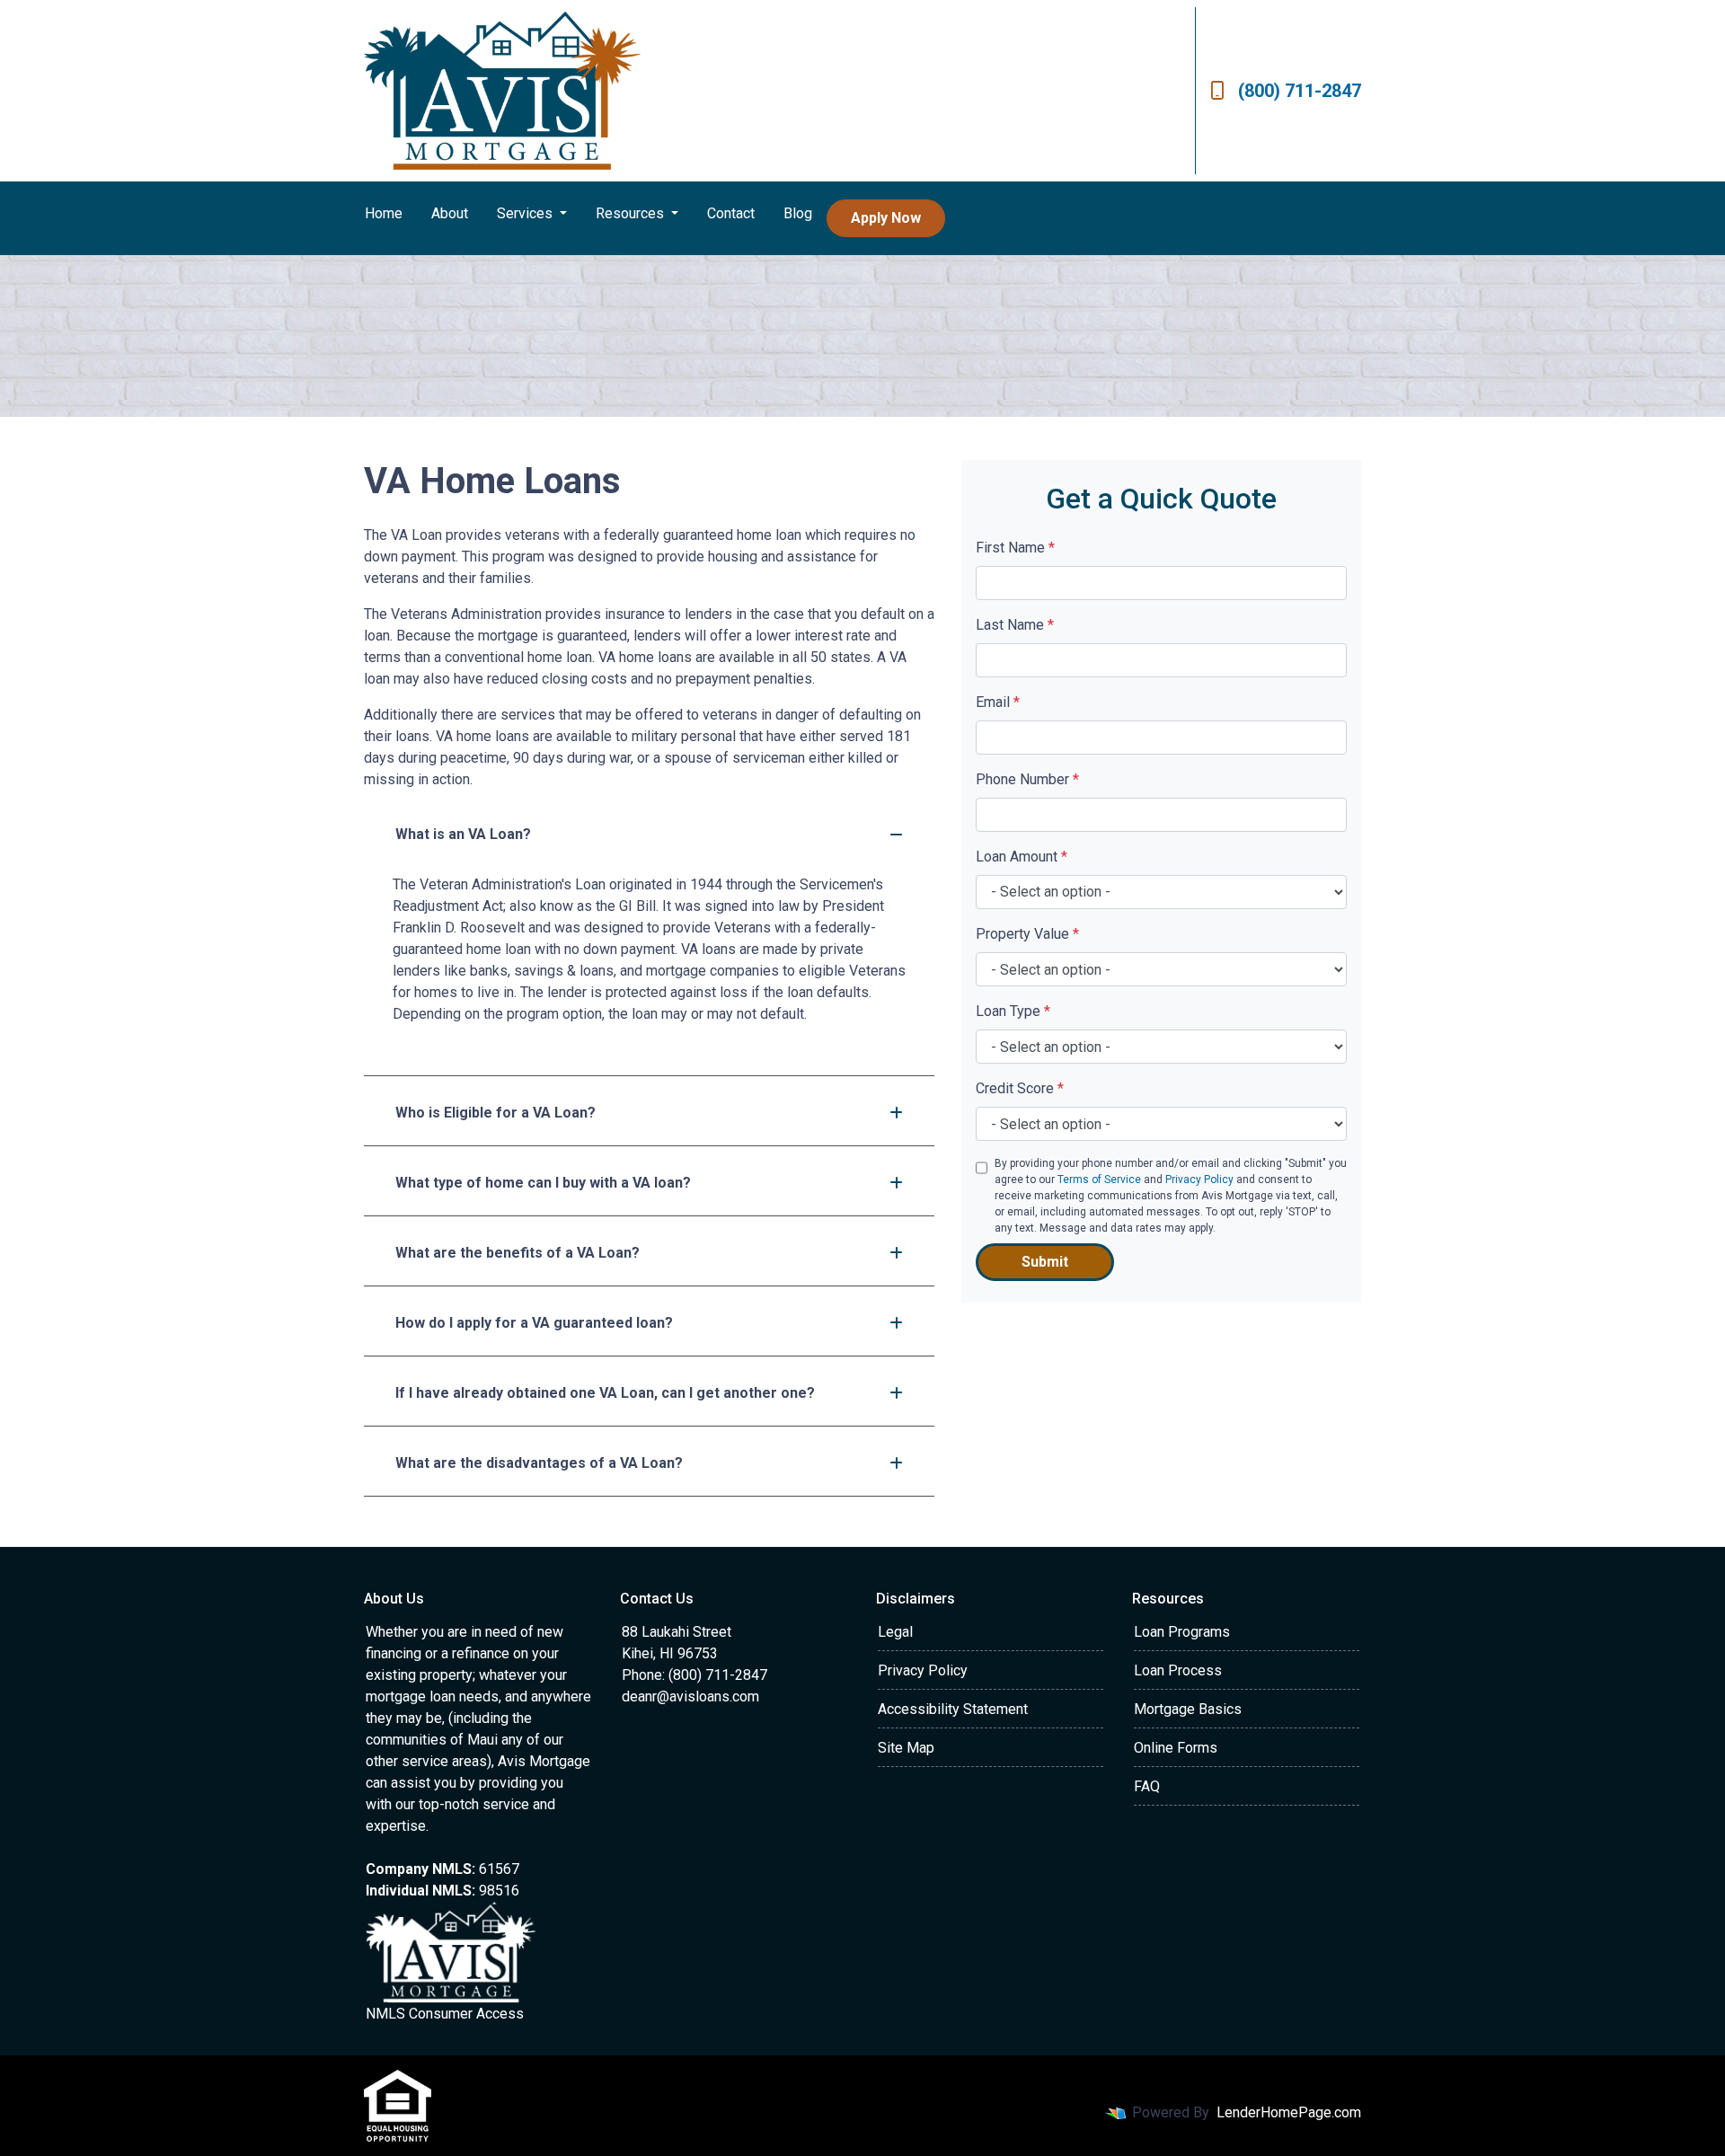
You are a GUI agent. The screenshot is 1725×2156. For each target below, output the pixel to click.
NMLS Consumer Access (445, 2014)
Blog (798, 213)
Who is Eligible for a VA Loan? (495, 1113)
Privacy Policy (1199, 1180)
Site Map (906, 1748)
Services (526, 213)
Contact (731, 213)
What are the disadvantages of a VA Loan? (539, 1463)
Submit (1045, 1262)
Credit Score (1020, 1088)
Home (384, 213)
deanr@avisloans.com (690, 1697)
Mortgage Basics (1188, 1709)
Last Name (1015, 625)
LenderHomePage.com (1289, 2112)
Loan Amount (1022, 857)
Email (998, 702)
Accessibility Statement (953, 1709)
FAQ (1147, 1786)
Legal (895, 1632)
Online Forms (1176, 1748)
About (450, 213)
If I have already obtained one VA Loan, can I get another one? (605, 1393)
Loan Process (1178, 1670)
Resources (632, 213)
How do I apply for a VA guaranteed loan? (534, 1323)
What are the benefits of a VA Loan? (517, 1253)
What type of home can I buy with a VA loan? (543, 1183)
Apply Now (886, 218)
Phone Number (1027, 779)
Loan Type (1013, 1011)
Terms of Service (1099, 1180)
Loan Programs (1182, 1632)
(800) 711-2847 (1300, 91)
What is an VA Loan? (463, 834)
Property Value (1027, 934)
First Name (1015, 548)
